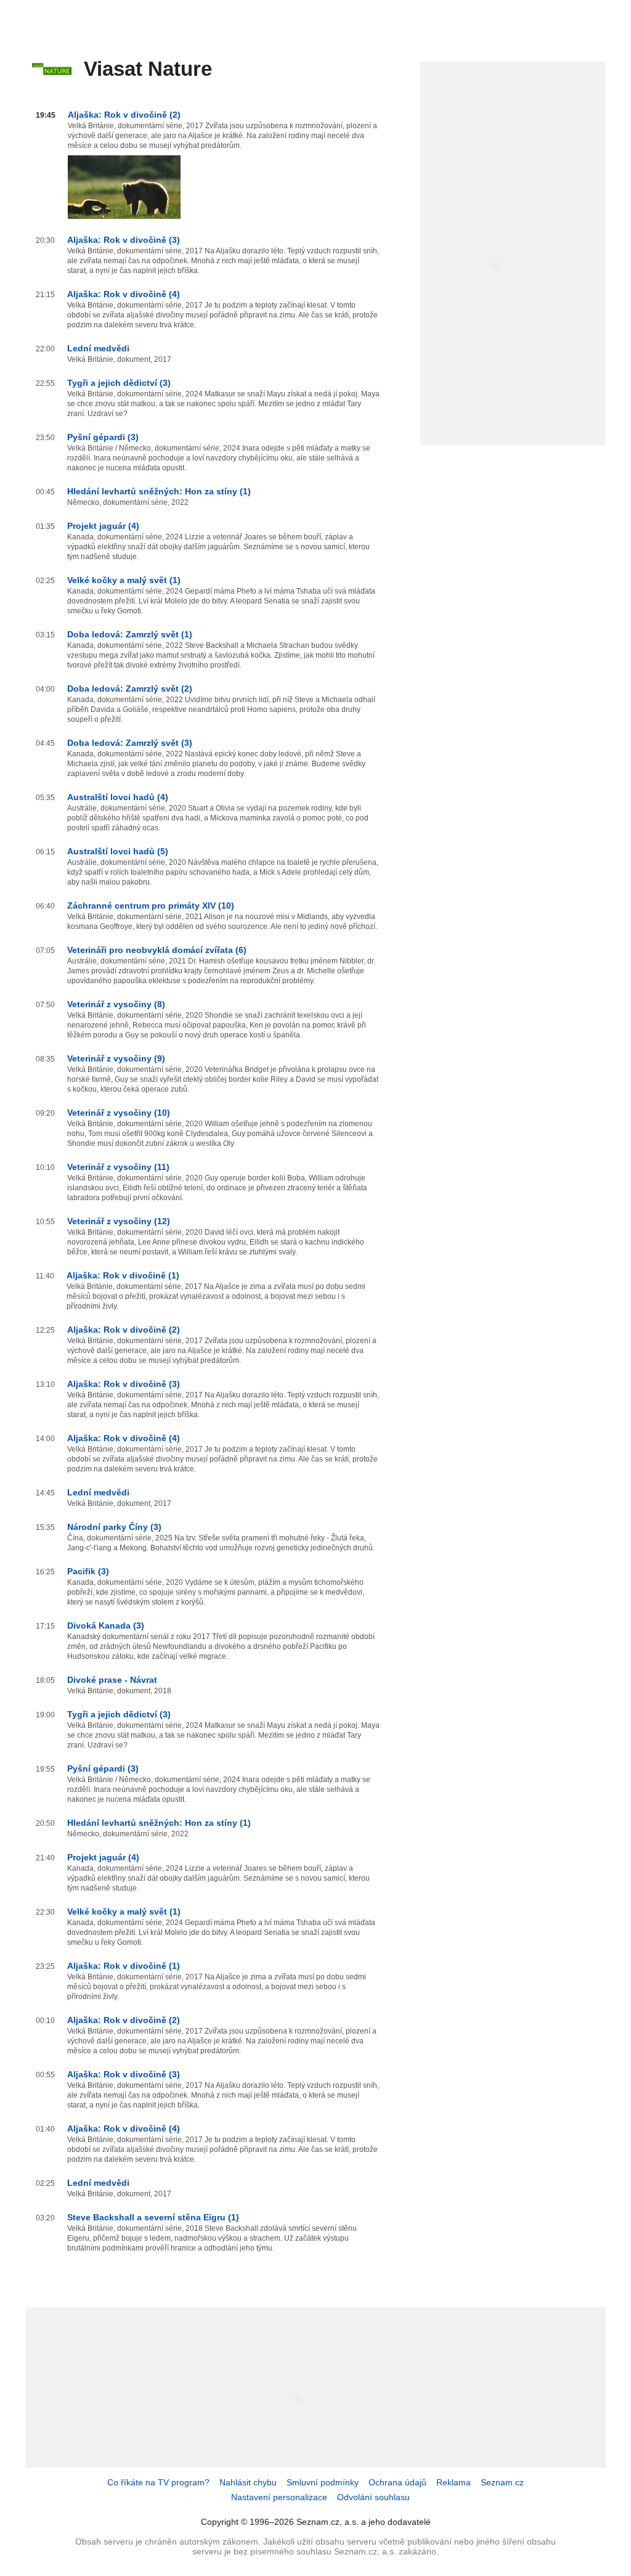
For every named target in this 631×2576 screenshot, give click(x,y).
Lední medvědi (98, 348)
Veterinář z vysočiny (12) (119, 1221)
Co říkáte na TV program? (158, 2482)
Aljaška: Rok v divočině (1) (123, 1275)
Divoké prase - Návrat (112, 1680)
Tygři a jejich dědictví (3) (119, 383)
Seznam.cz (502, 2482)
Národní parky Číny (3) (114, 1527)
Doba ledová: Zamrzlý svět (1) (130, 634)
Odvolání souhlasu (373, 2497)
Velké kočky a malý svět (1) (124, 580)
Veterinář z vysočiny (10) (119, 1113)
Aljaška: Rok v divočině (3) (124, 240)
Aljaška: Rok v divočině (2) (124, 115)
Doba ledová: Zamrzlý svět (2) (130, 689)
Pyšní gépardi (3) (103, 437)
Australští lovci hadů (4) (118, 797)
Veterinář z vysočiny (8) (116, 1004)
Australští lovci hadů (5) (118, 851)
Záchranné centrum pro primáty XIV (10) (151, 906)
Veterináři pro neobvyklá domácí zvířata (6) (157, 950)
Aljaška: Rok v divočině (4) (124, 294)
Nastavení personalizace (279, 2497)
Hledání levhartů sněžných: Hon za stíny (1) (159, 491)
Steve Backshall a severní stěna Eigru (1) (153, 2217)
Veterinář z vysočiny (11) (118, 1167)
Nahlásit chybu (248, 2482)
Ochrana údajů (397, 2482)
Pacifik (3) (88, 1571)
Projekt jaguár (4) (103, 526)
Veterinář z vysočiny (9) (116, 1058)
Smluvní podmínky (323, 2482)
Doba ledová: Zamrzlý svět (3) (130, 743)
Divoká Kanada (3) (106, 1625)
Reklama (454, 2482)
